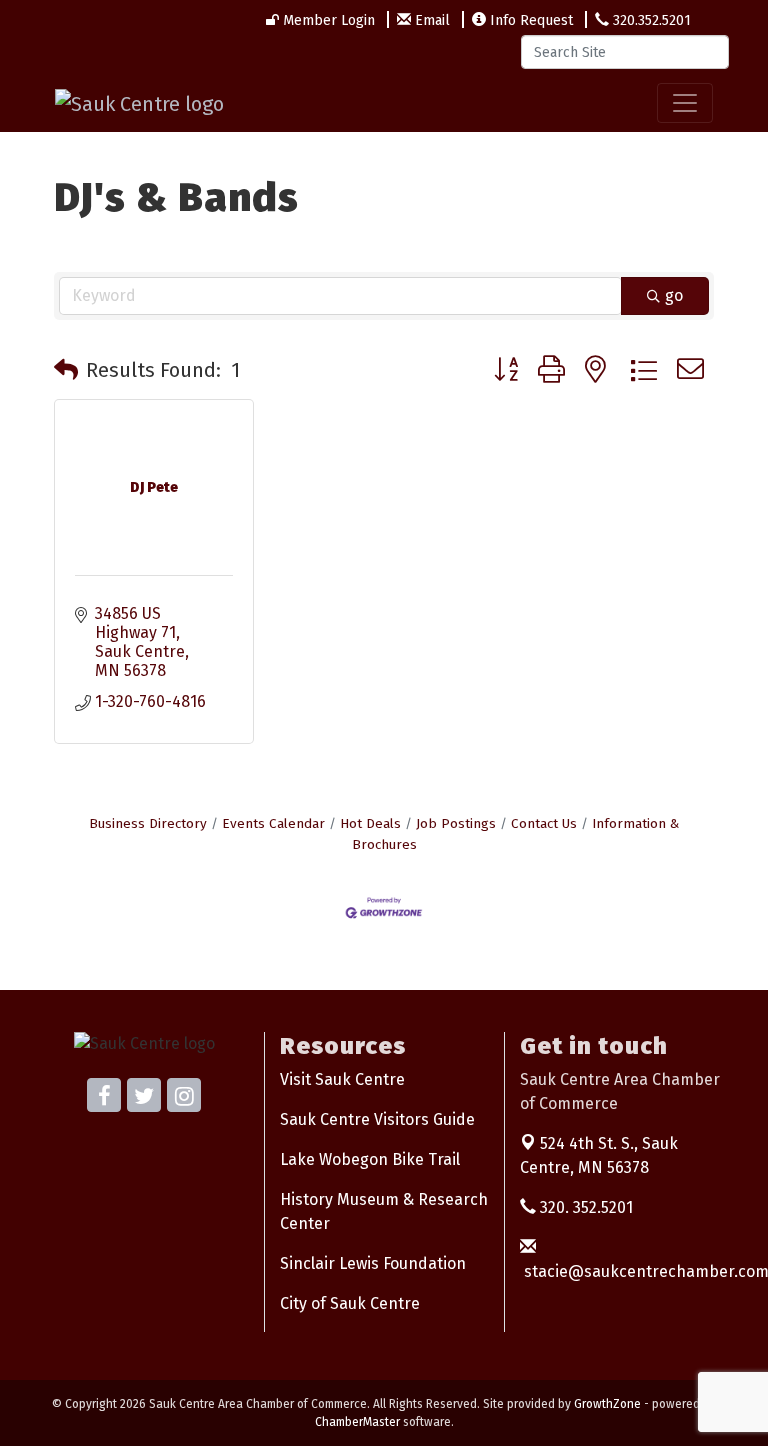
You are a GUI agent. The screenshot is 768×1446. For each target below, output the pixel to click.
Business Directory (148, 823)
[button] (66, 370)
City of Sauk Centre (350, 1303)
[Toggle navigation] (685, 103)
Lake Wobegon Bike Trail (370, 1159)
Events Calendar (273, 823)
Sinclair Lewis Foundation (373, 1263)
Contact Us (544, 823)
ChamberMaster (357, 1422)
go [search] (674, 295)
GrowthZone (607, 1404)
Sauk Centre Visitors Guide (377, 1119)
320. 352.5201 (584, 1207)
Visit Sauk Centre (342, 1079)
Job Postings (456, 823)
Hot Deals (370, 823)
